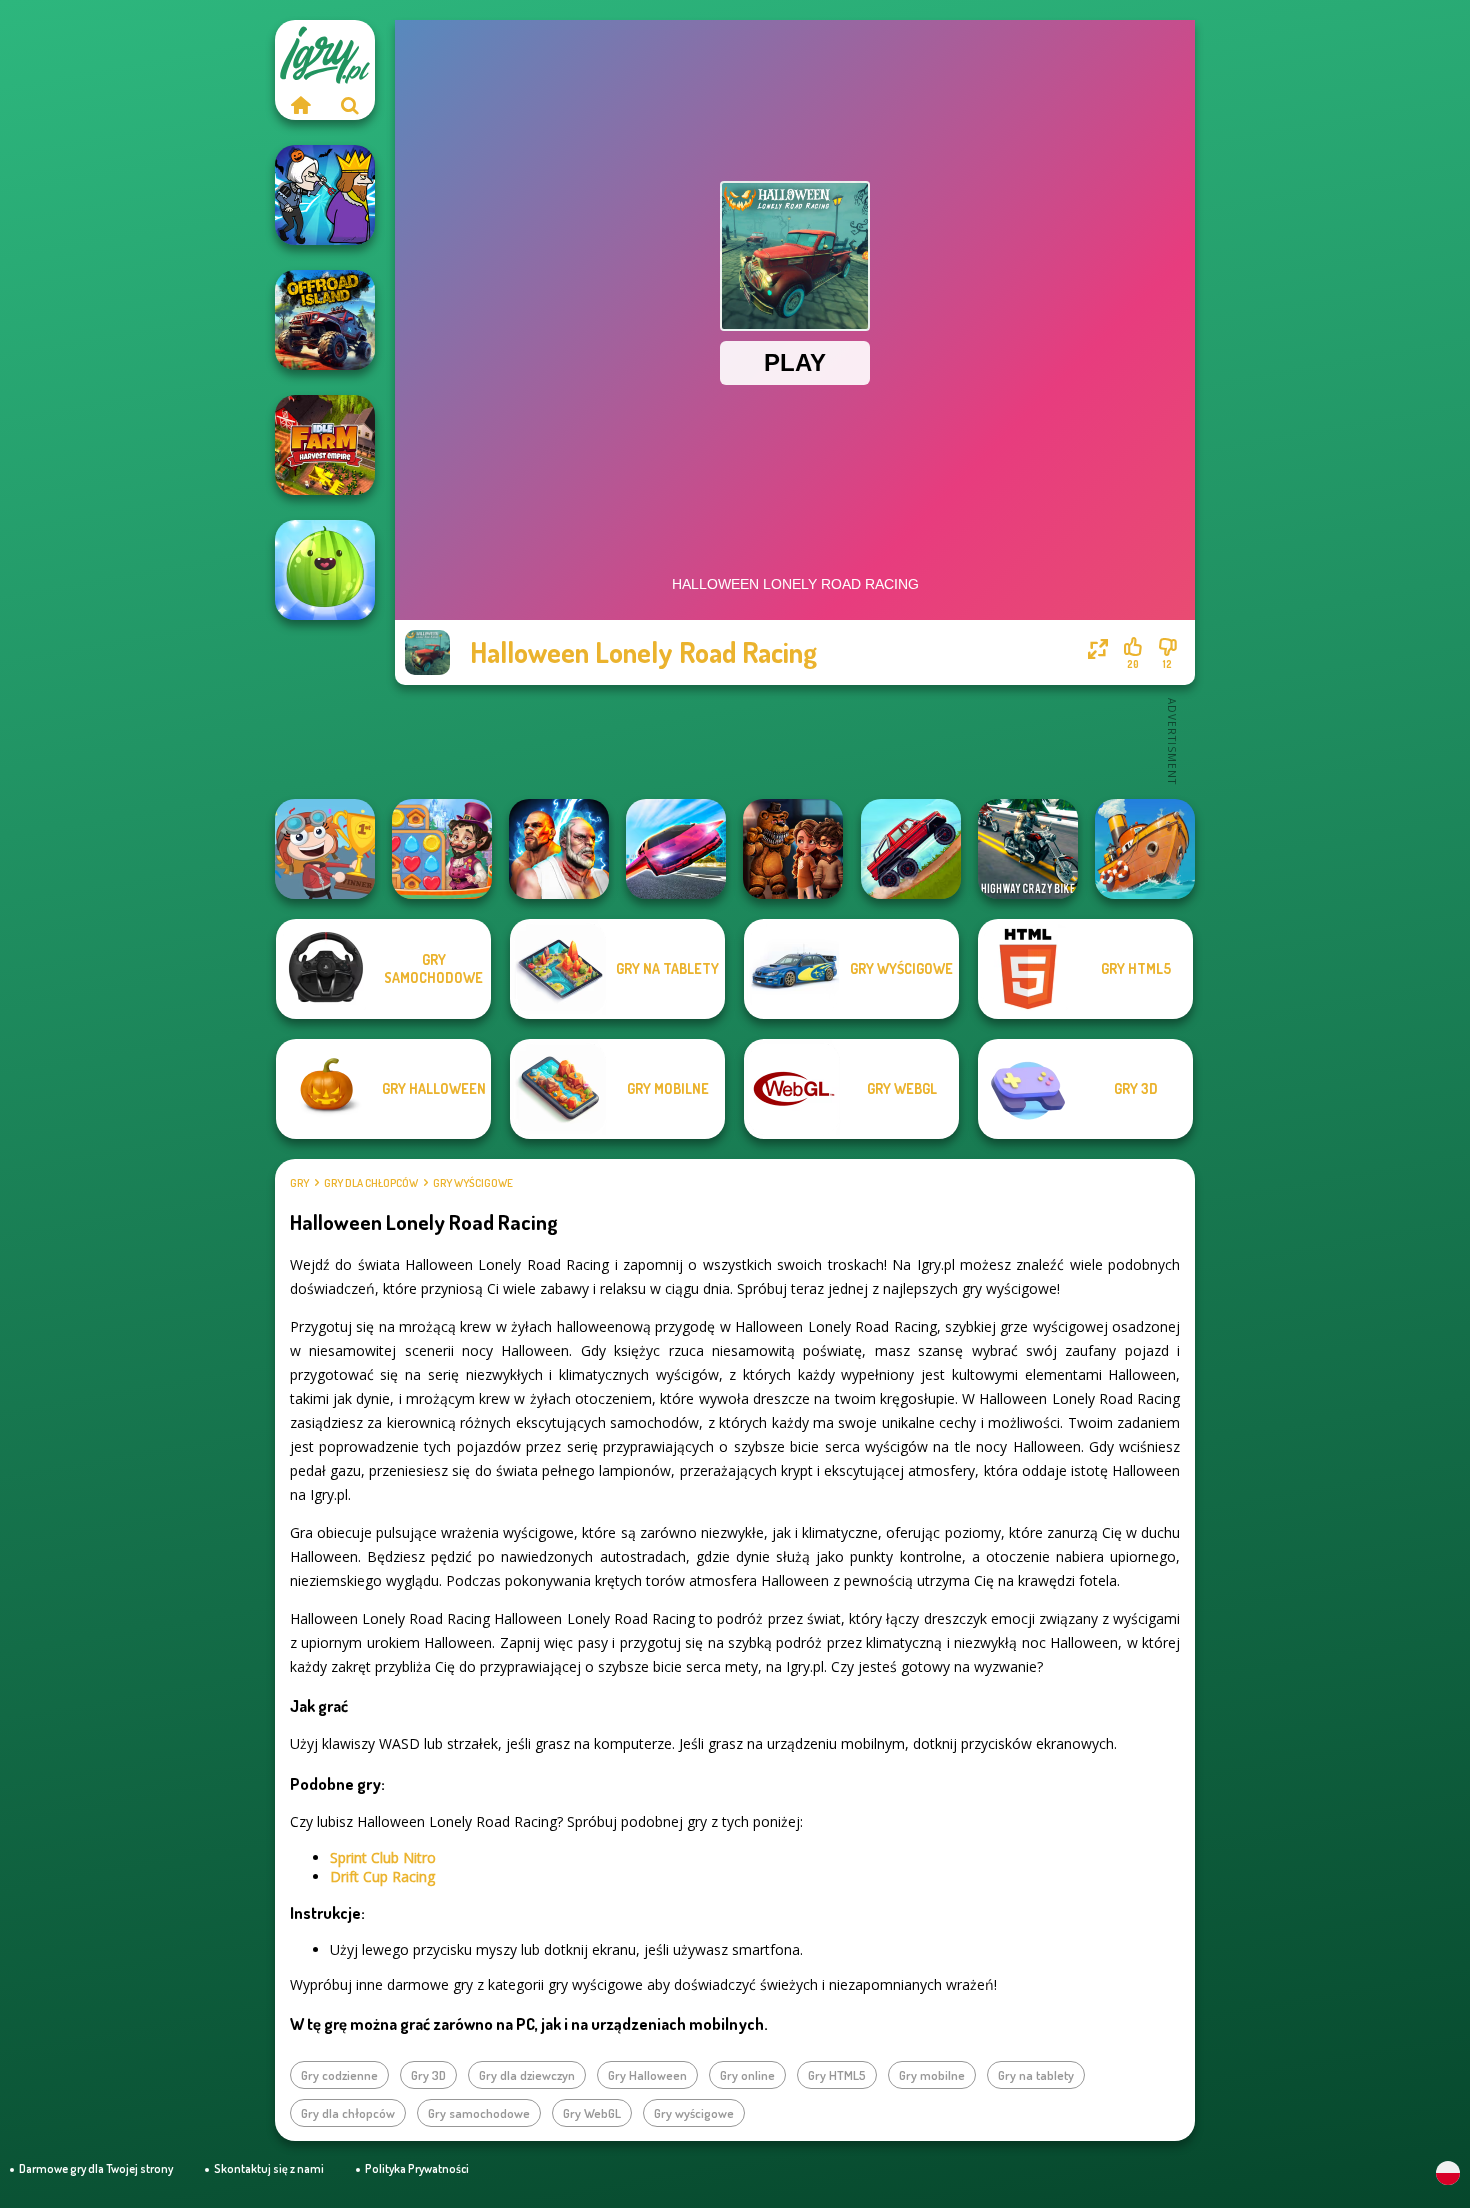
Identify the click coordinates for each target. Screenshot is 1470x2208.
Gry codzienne (339, 2075)
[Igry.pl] (300, 105)
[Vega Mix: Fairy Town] (442, 849)
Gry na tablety (1036, 2075)
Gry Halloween (647, 2075)
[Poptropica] (325, 849)
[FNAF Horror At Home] (793, 849)
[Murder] (325, 195)
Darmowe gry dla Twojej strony (96, 2168)
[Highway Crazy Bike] (1028, 849)
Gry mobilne (932, 2075)
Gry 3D (428, 2075)
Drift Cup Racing (382, 1876)
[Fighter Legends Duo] (559, 849)
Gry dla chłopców (371, 1183)
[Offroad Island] (325, 320)
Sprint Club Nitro (383, 1857)
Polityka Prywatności (417, 2168)
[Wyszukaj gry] (350, 105)
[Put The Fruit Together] (325, 570)
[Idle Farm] (325, 445)
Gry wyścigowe (473, 1183)
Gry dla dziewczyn (527, 2075)
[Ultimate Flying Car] (676, 849)
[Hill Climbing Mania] (911, 849)
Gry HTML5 (837, 2075)
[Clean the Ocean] (1145, 849)
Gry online (747, 2075)
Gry (299, 1183)
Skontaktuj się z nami (269, 2168)
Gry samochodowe (479, 2113)
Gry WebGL (592, 2113)
